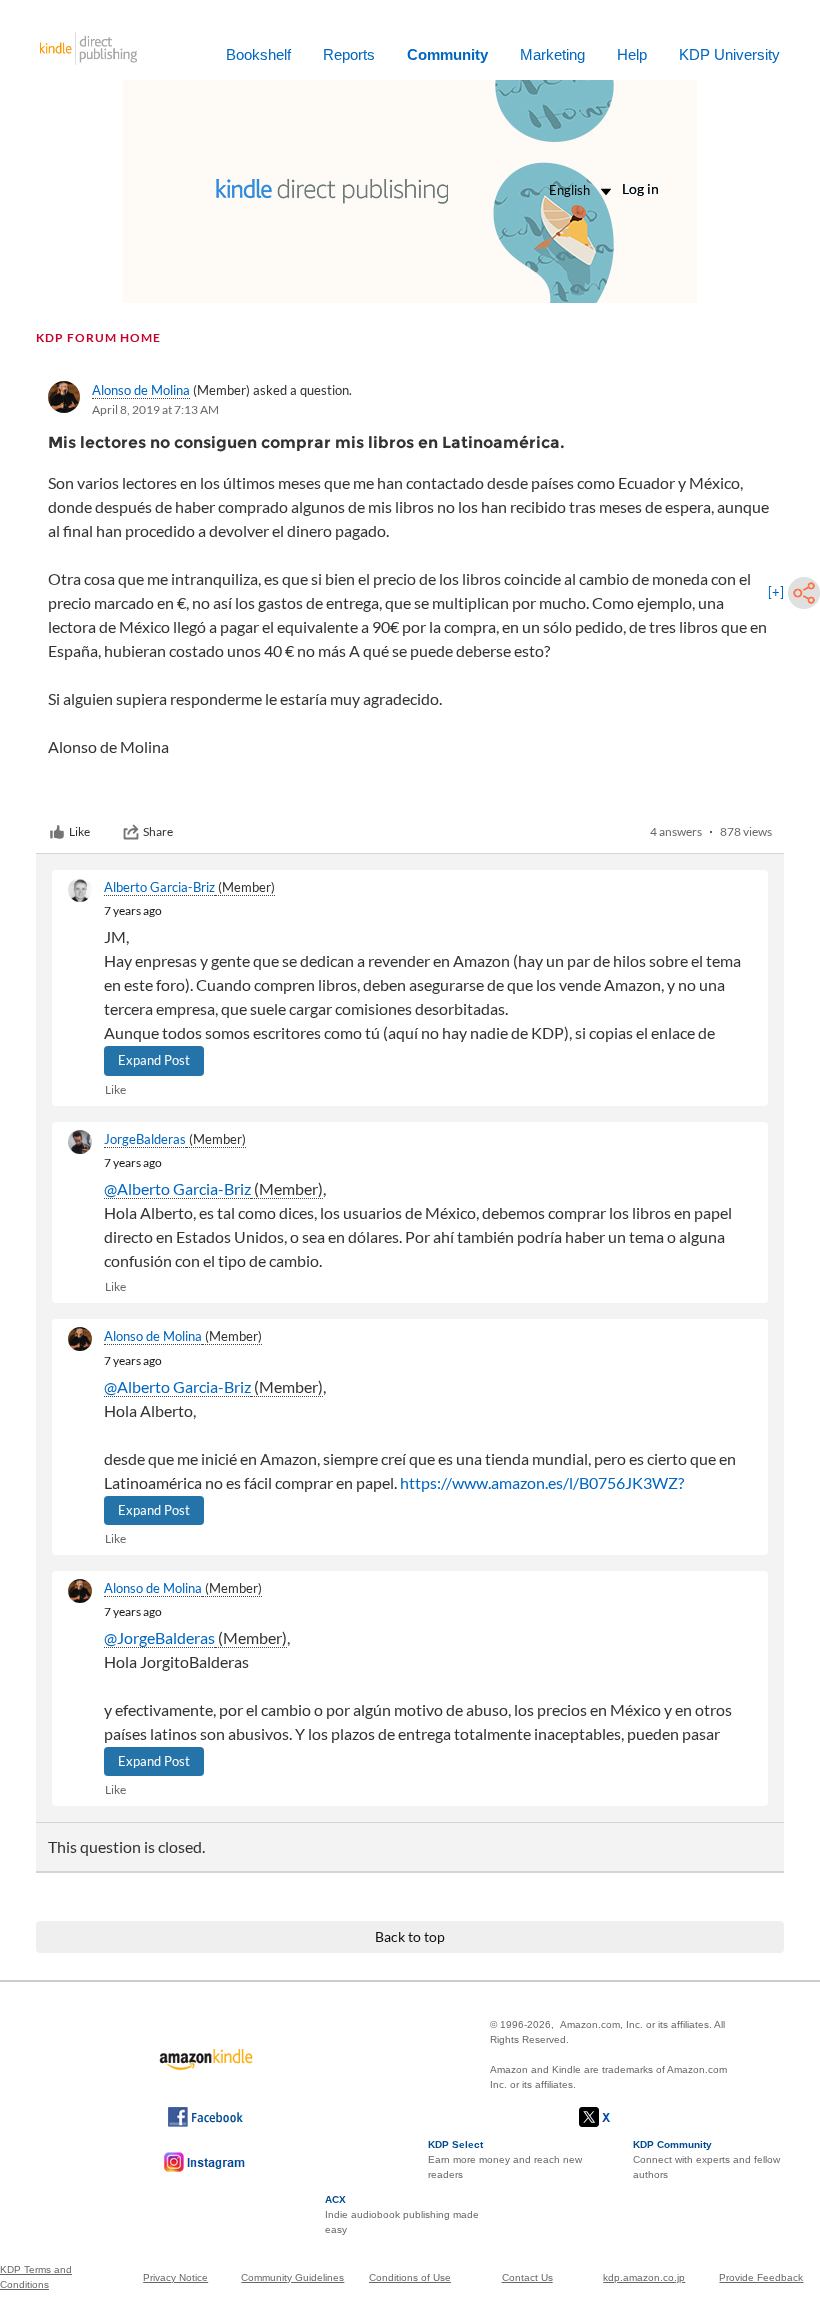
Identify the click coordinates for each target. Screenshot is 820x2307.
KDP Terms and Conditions (36, 2277)
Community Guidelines (292, 2277)
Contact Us (527, 2277)
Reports (349, 54)
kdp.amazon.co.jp (644, 2277)
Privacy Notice (175, 2277)
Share (158, 831)
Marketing (552, 54)
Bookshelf (258, 54)
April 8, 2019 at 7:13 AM (155, 409)
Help (632, 54)
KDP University (729, 54)
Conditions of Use (410, 2277)
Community (447, 54)
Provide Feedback (761, 2277)
